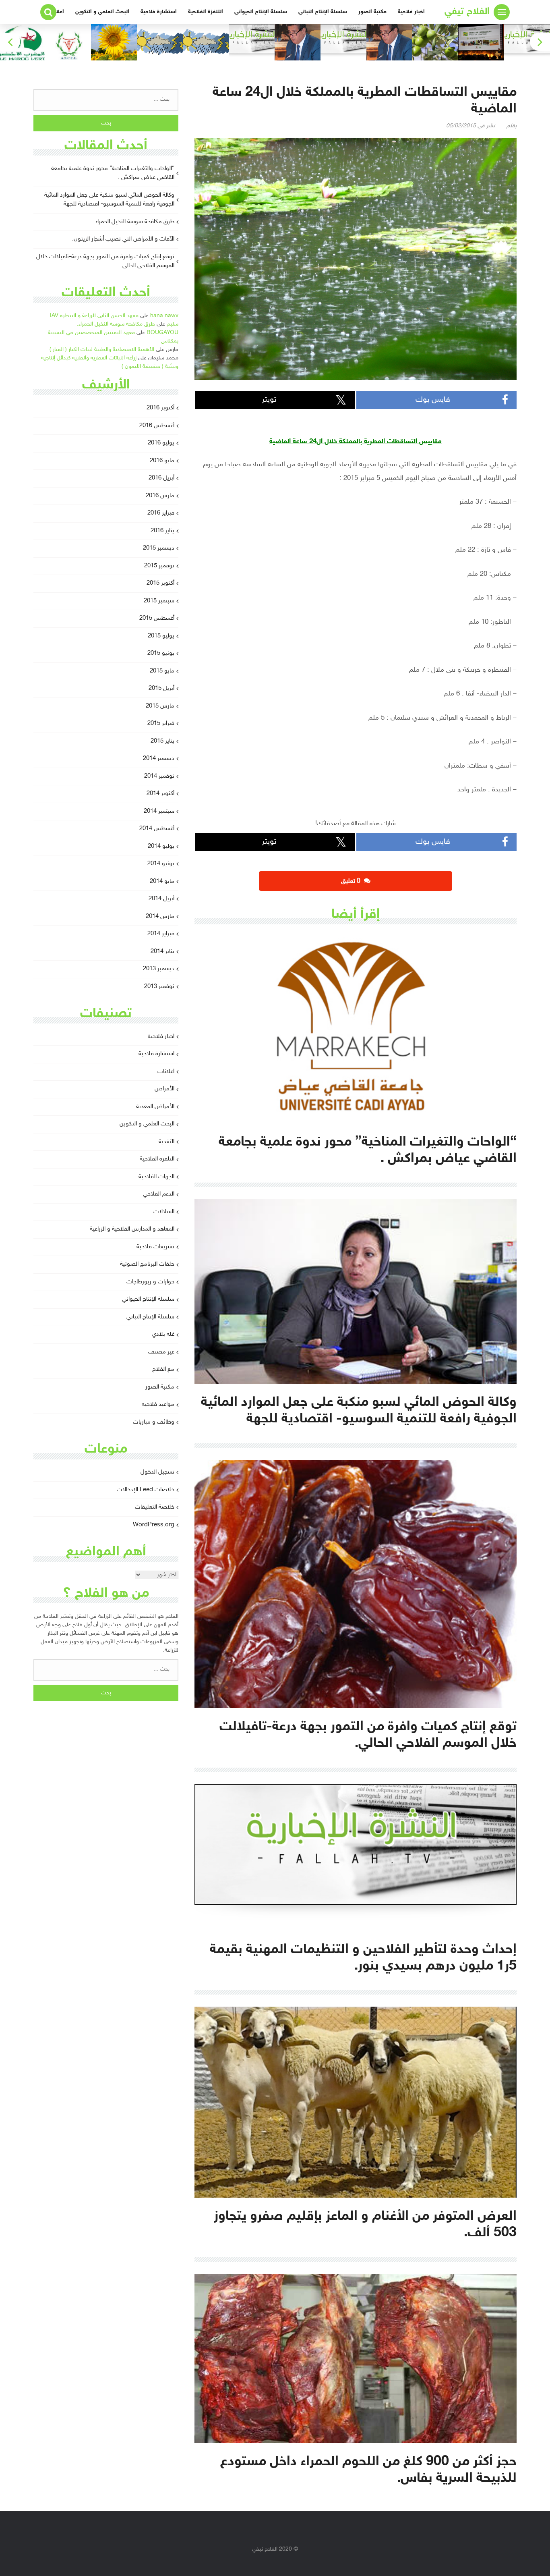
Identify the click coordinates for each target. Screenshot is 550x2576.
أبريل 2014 (161, 899)
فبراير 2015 (161, 723)
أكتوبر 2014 (160, 794)
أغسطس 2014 (157, 829)
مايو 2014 (162, 881)
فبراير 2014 (161, 934)
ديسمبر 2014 (159, 759)
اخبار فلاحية (411, 12)
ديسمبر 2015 (159, 548)
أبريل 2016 (161, 478)
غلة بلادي (163, 1334)
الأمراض (164, 1089)
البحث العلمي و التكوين (102, 12)
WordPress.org (154, 1525)
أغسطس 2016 (157, 426)
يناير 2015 (162, 741)
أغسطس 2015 (157, 618)
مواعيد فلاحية (158, 1404)
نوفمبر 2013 (159, 987)
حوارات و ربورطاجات (150, 1282)
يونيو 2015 (161, 653)
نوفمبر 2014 (159, 776)
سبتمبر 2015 (159, 601)
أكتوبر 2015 (160, 583)
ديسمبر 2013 (159, 969)
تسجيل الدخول (157, 1472)
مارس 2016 (160, 496)
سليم (173, 324)
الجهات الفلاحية (156, 1177)
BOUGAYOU (162, 333)
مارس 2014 (160, 916)
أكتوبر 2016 (160, 408)
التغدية (166, 1142)
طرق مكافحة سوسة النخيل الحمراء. (134, 222)
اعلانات (166, 1072)
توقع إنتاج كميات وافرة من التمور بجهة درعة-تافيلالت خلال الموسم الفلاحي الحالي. (105, 262)
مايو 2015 (162, 671)
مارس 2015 (160, 706)
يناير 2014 (162, 952)
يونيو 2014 (161, 864)
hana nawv (164, 316)
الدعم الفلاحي (159, 1194)
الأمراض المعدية (155, 1107)
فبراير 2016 (161, 513)
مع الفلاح (163, 1369)
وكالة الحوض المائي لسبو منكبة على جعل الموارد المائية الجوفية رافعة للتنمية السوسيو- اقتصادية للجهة (109, 200)
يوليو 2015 (161, 636)
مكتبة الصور (372, 12)
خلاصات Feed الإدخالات (146, 1490)
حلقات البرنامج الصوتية (147, 1264)
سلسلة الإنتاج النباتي (323, 12)
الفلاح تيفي (467, 12)
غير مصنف (161, 1352)
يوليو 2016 (161, 443)
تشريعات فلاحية (155, 1247)
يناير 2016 (162, 531)
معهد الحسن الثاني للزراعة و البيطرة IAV (94, 316)
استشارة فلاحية (159, 12)
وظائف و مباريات (154, 1422)
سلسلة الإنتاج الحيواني (261, 12)
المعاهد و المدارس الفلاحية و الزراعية (132, 1229)
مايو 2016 (162, 461)
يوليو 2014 (161, 846)
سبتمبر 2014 (159, 811)
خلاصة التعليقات (155, 1507)
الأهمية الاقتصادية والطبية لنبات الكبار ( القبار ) (102, 350)
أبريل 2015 (161, 688)
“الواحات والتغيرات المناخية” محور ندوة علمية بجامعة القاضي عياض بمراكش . (113, 173)
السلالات (164, 1212)
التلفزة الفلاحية (206, 12)
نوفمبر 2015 (159, 566)
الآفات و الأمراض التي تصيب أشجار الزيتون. (123, 239)
